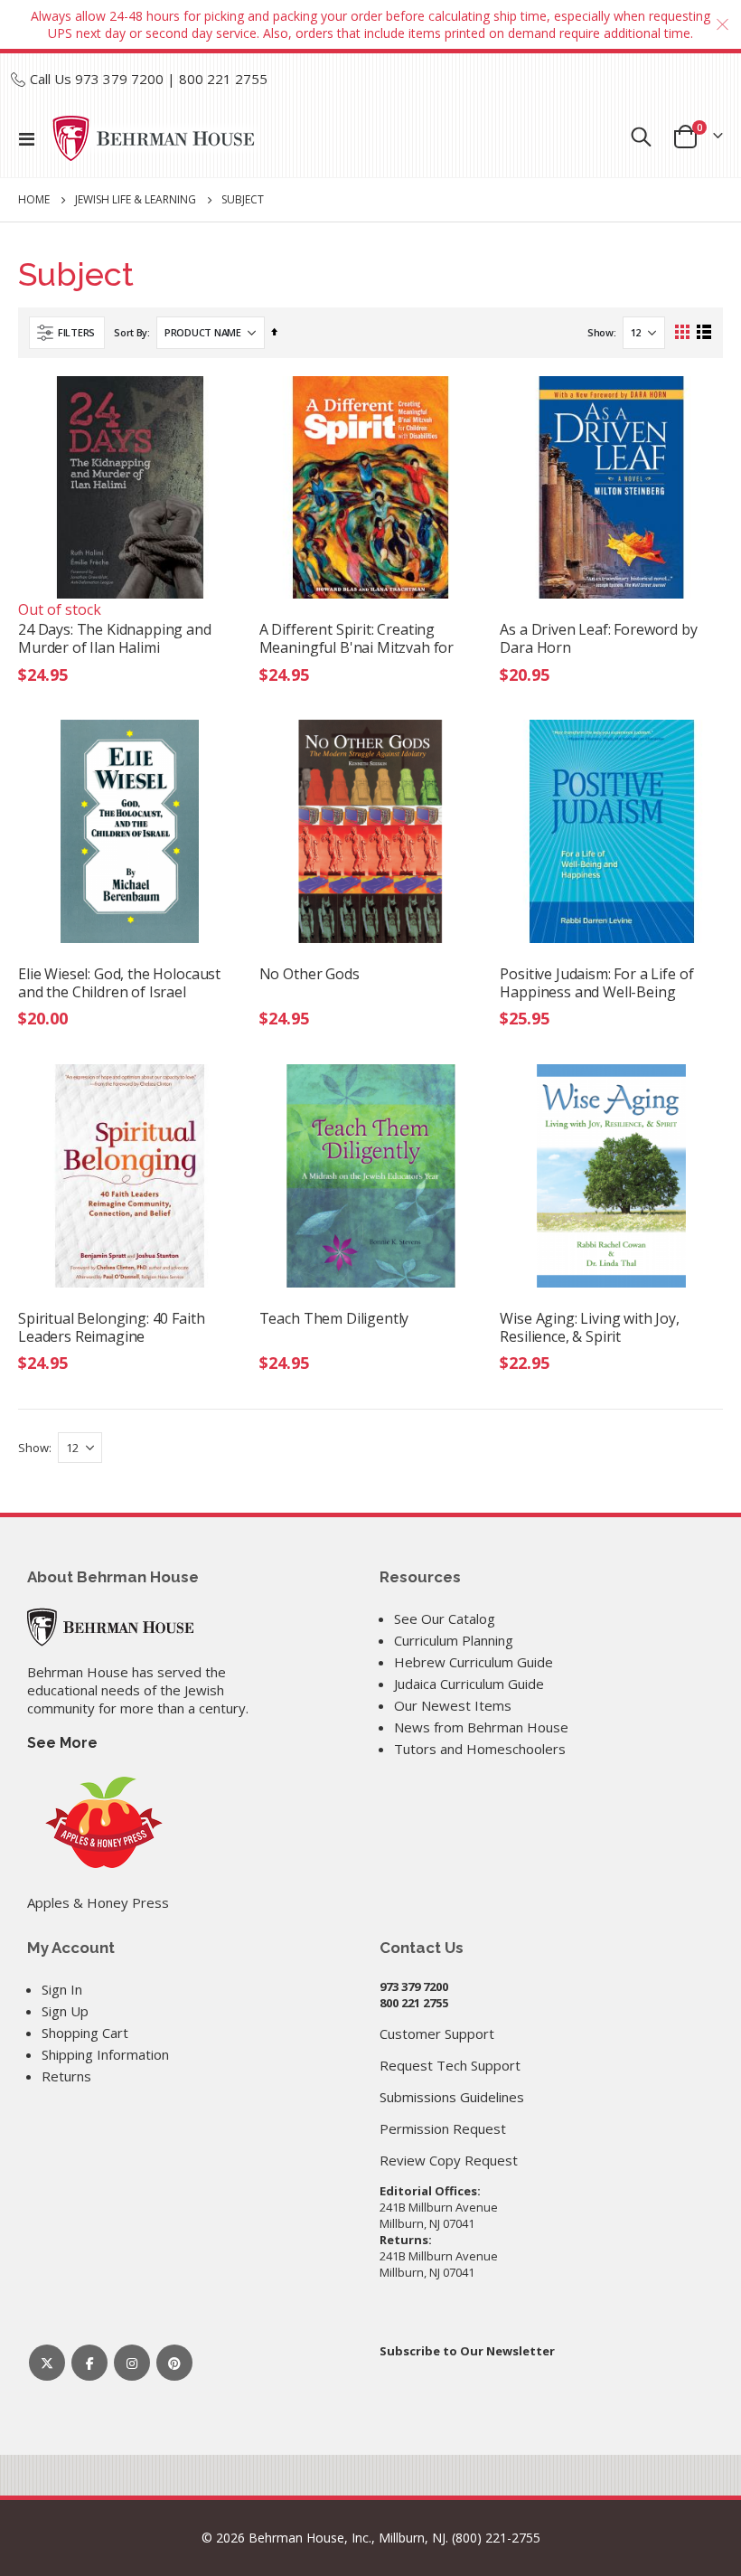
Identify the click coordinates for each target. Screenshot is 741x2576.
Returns (66, 2076)
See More (62, 1743)
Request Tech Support (450, 2065)
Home (34, 199)
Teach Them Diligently (334, 1319)
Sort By (131, 332)
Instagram (132, 2363)
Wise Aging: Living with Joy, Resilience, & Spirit (590, 1327)
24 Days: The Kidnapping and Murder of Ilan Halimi (115, 638)
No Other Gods (310, 974)
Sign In (62, 1989)
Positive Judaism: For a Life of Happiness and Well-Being (596, 983)
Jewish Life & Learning (136, 200)
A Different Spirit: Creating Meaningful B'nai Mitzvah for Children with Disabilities (357, 638)
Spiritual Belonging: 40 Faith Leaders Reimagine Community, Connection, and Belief (114, 1327)
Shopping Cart (85, 2033)
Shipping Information (105, 2054)
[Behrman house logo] (154, 138)
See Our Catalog (445, 1618)
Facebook (89, 2363)
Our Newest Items (453, 1705)
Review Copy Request (449, 2160)
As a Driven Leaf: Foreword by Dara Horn (598, 638)
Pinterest (174, 2363)
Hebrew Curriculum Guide (474, 1662)
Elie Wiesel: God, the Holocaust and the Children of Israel (119, 983)
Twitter (47, 2363)
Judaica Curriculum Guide (469, 1684)
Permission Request (443, 2128)
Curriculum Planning (454, 1640)
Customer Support (437, 2033)
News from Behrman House (481, 1727)
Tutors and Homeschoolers (480, 1749)
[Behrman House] (110, 1625)
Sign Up (65, 2011)
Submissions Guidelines (452, 2097)
